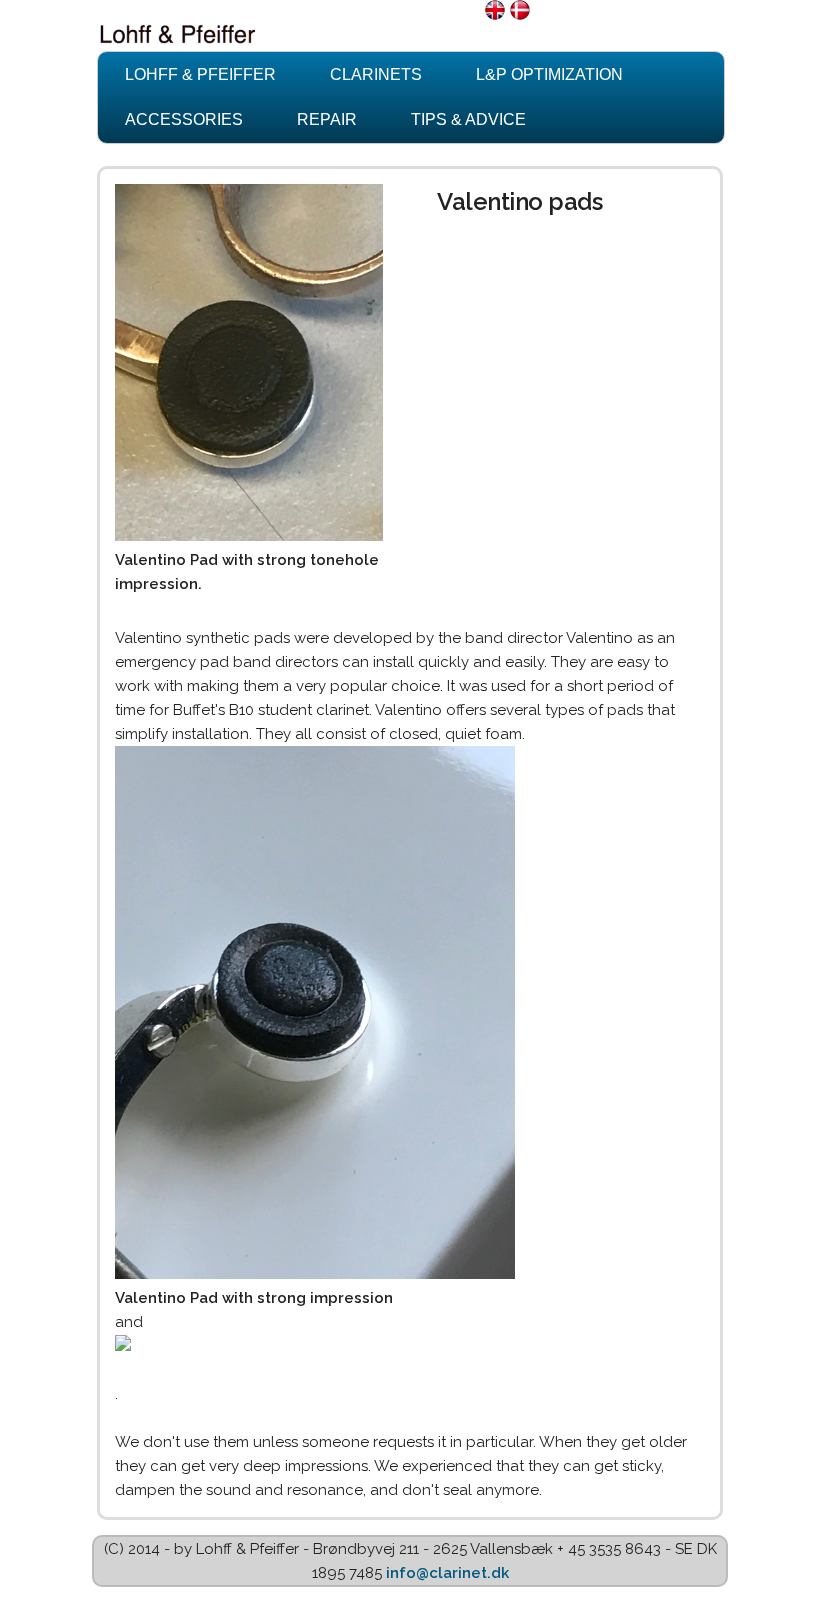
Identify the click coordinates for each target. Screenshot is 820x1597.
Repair (327, 119)
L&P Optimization (549, 74)
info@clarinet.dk (447, 1573)
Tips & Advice (468, 119)
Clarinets (376, 74)
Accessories (184, 119)
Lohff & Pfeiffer (200, 74)
